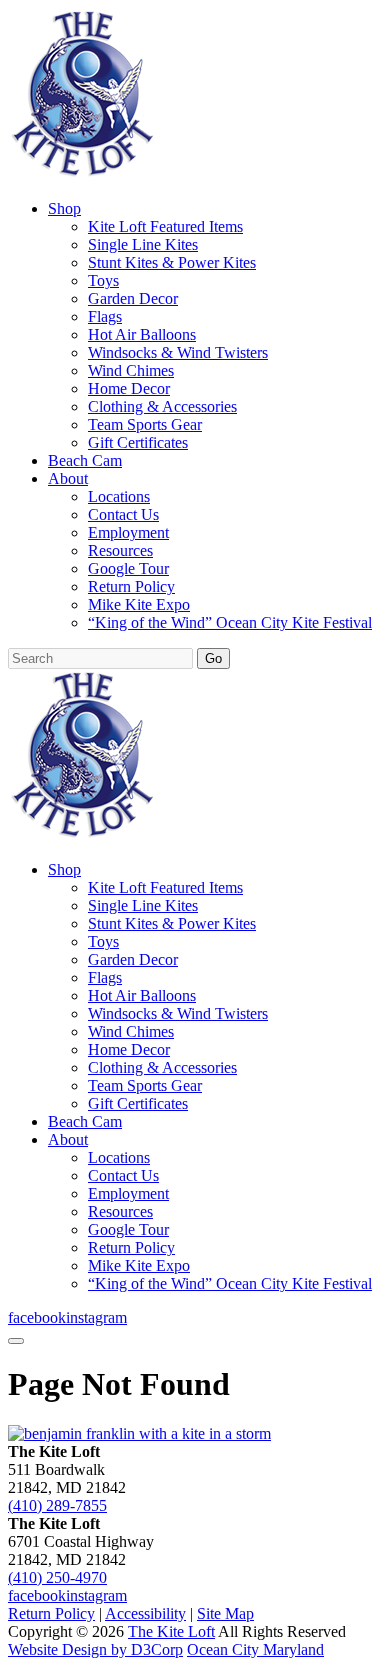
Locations (119, 496)
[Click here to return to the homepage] (139, 1433)
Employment (128, 532)
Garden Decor (133, 298)
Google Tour (128, 568)
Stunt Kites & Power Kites (172, 262)
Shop (64, 208)
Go (213, 658)
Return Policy (131, 586)
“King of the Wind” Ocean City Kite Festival (230, 622)
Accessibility (145, 1613)
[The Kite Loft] (82, 174)
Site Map (225, 1613)
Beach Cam (85, 460)
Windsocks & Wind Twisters (178, 352)
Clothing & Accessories (162, 406)
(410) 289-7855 (57, 1505)
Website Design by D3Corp (95, 1649)
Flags (105, 316)
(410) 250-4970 (57, 1577)
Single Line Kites (143, 244)
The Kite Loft (171, 1631)
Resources (120, 550)
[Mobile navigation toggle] (16, 1341)
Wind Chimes (131, 370)
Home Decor (129, 388)
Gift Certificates (138, 442)
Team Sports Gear (145, 424)
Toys (103, 280)
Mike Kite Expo (139, 604)
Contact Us (123, 514)
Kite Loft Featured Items (165, 226)
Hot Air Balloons (142, 334)
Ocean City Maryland (255, 1649)
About (68, 478)
